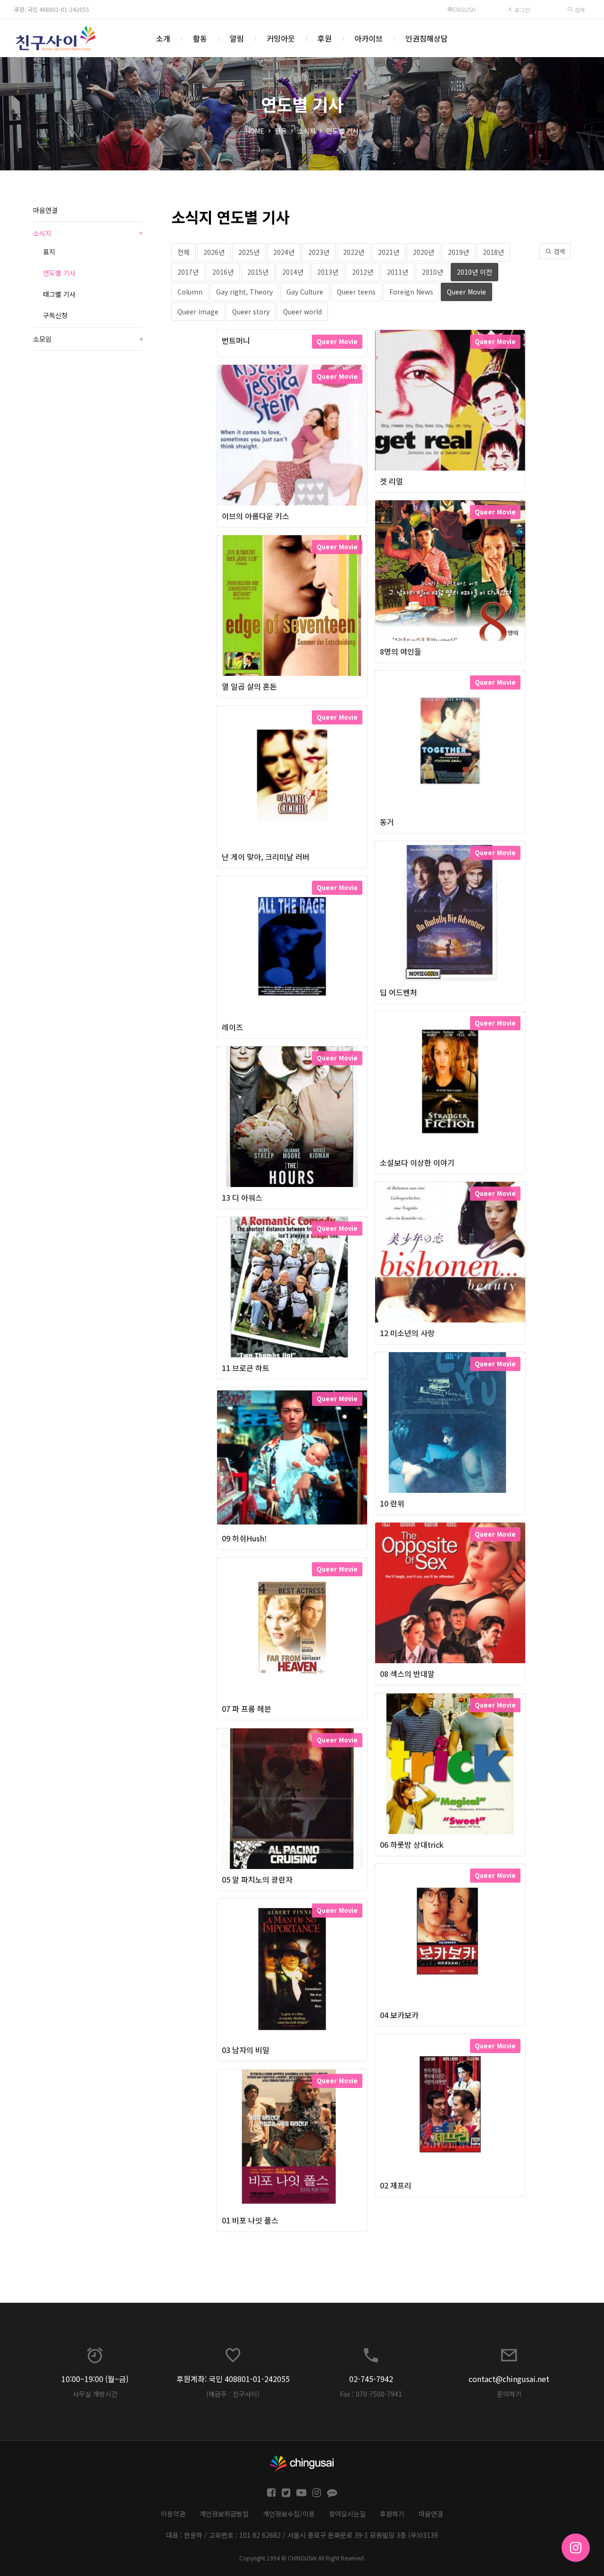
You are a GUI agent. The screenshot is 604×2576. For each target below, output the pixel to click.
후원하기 (392, 2514)
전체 (184, 252)
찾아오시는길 (347, 2514)
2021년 (389, 252)
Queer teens (356, 292)
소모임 (88, 339)
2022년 (354, 252)
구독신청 (55, 315)
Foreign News (411, 292)
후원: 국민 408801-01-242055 (52, 9)
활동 (200, 38)
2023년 (319, 252)
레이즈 (232, 1027)
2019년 (458, 252)
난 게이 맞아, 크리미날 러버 (266, 857)
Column (190, 292)
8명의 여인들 (401, 651)
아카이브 (369, 38)
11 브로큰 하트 (246, 1368)
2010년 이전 (474, 272)
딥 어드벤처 (398, 992)
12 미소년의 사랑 (407, 1333)
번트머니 (236, 340)
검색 (579, 10)
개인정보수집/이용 (289, 2514)
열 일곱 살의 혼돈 (249, 686)
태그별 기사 (59, 294)
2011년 (398, 272)
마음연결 (45, 210)
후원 (325, 38)
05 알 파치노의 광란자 (257, 1879)
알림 (237, 38)
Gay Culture (305, 292)
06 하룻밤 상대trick (412, 1844)
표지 (49, 252)
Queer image (198, 311)
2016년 (223, 272)
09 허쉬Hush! (244, 1538)
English (464, 9)
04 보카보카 (399, 2015)
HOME (255, 131)
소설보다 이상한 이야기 (417, 1162)
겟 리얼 (391, 481)
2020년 (424, 252)
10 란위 (392, 1503)
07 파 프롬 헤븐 (247, 1709)
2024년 (284, 252)
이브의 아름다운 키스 (256, 516)
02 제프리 (396, 2185)
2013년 (328, 272)
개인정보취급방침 (224, 2514)
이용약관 (173, 2514)
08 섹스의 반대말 (407, 1674)
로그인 (521, 10)
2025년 (249, 252)
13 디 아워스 (242, 1197)
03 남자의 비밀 (246, 2050)
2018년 (493, 252)
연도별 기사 (342, 131)
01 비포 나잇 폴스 (250, 2220)
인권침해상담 (427, 38)
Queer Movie (466, 292)
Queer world (302, 311)
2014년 (293, 272)
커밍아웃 (281, 38)
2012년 (363, 272)
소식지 (306, 131)
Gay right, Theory (244, 292)
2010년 (432, 272)
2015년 (258, 272)
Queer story (251, 311)
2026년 (214, 252)
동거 (387, 822)
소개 (163, 38)
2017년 (188, 272)
